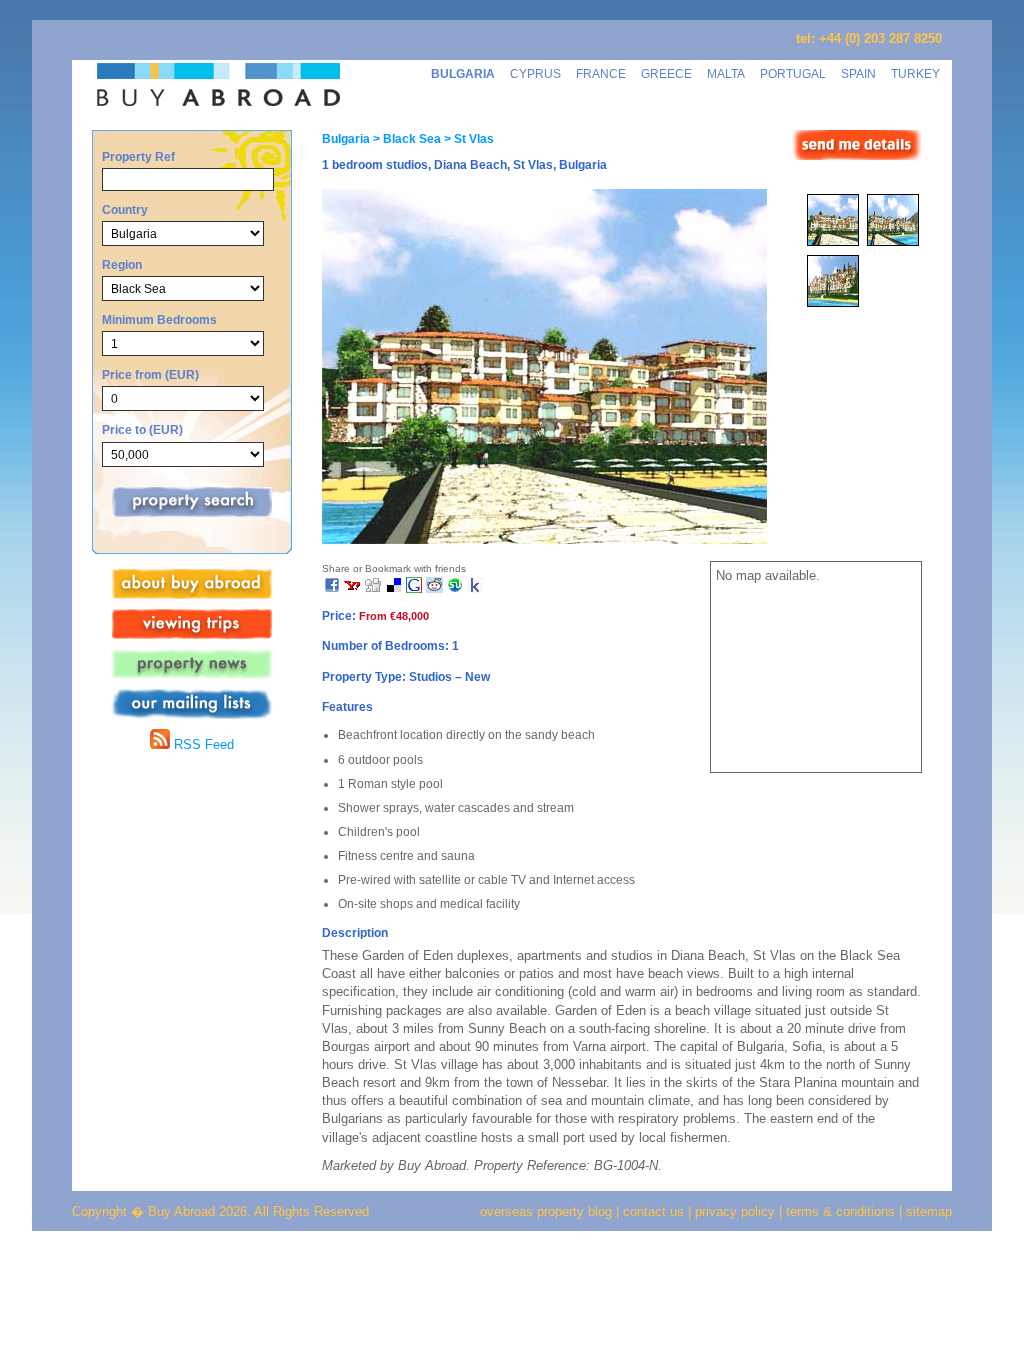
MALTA (726, 73)
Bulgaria (346, 139)
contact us (653, 1211)
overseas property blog (546, 1211)
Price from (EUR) (150, 374)
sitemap (927, 1211)
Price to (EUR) (142, 429)
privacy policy (735, 1211)
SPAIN (858, 73)
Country (125, 209)
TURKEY (915, 73)
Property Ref (138, 156)
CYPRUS (535, 73)
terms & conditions (842, 1211)
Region (122, 264)
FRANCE (601, 73)
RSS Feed (202, 744)
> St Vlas (467, 139)
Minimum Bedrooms (159, 319)
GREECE (666, 73)
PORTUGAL (793, 73)
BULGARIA (463, 73)
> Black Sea (405, 139)
